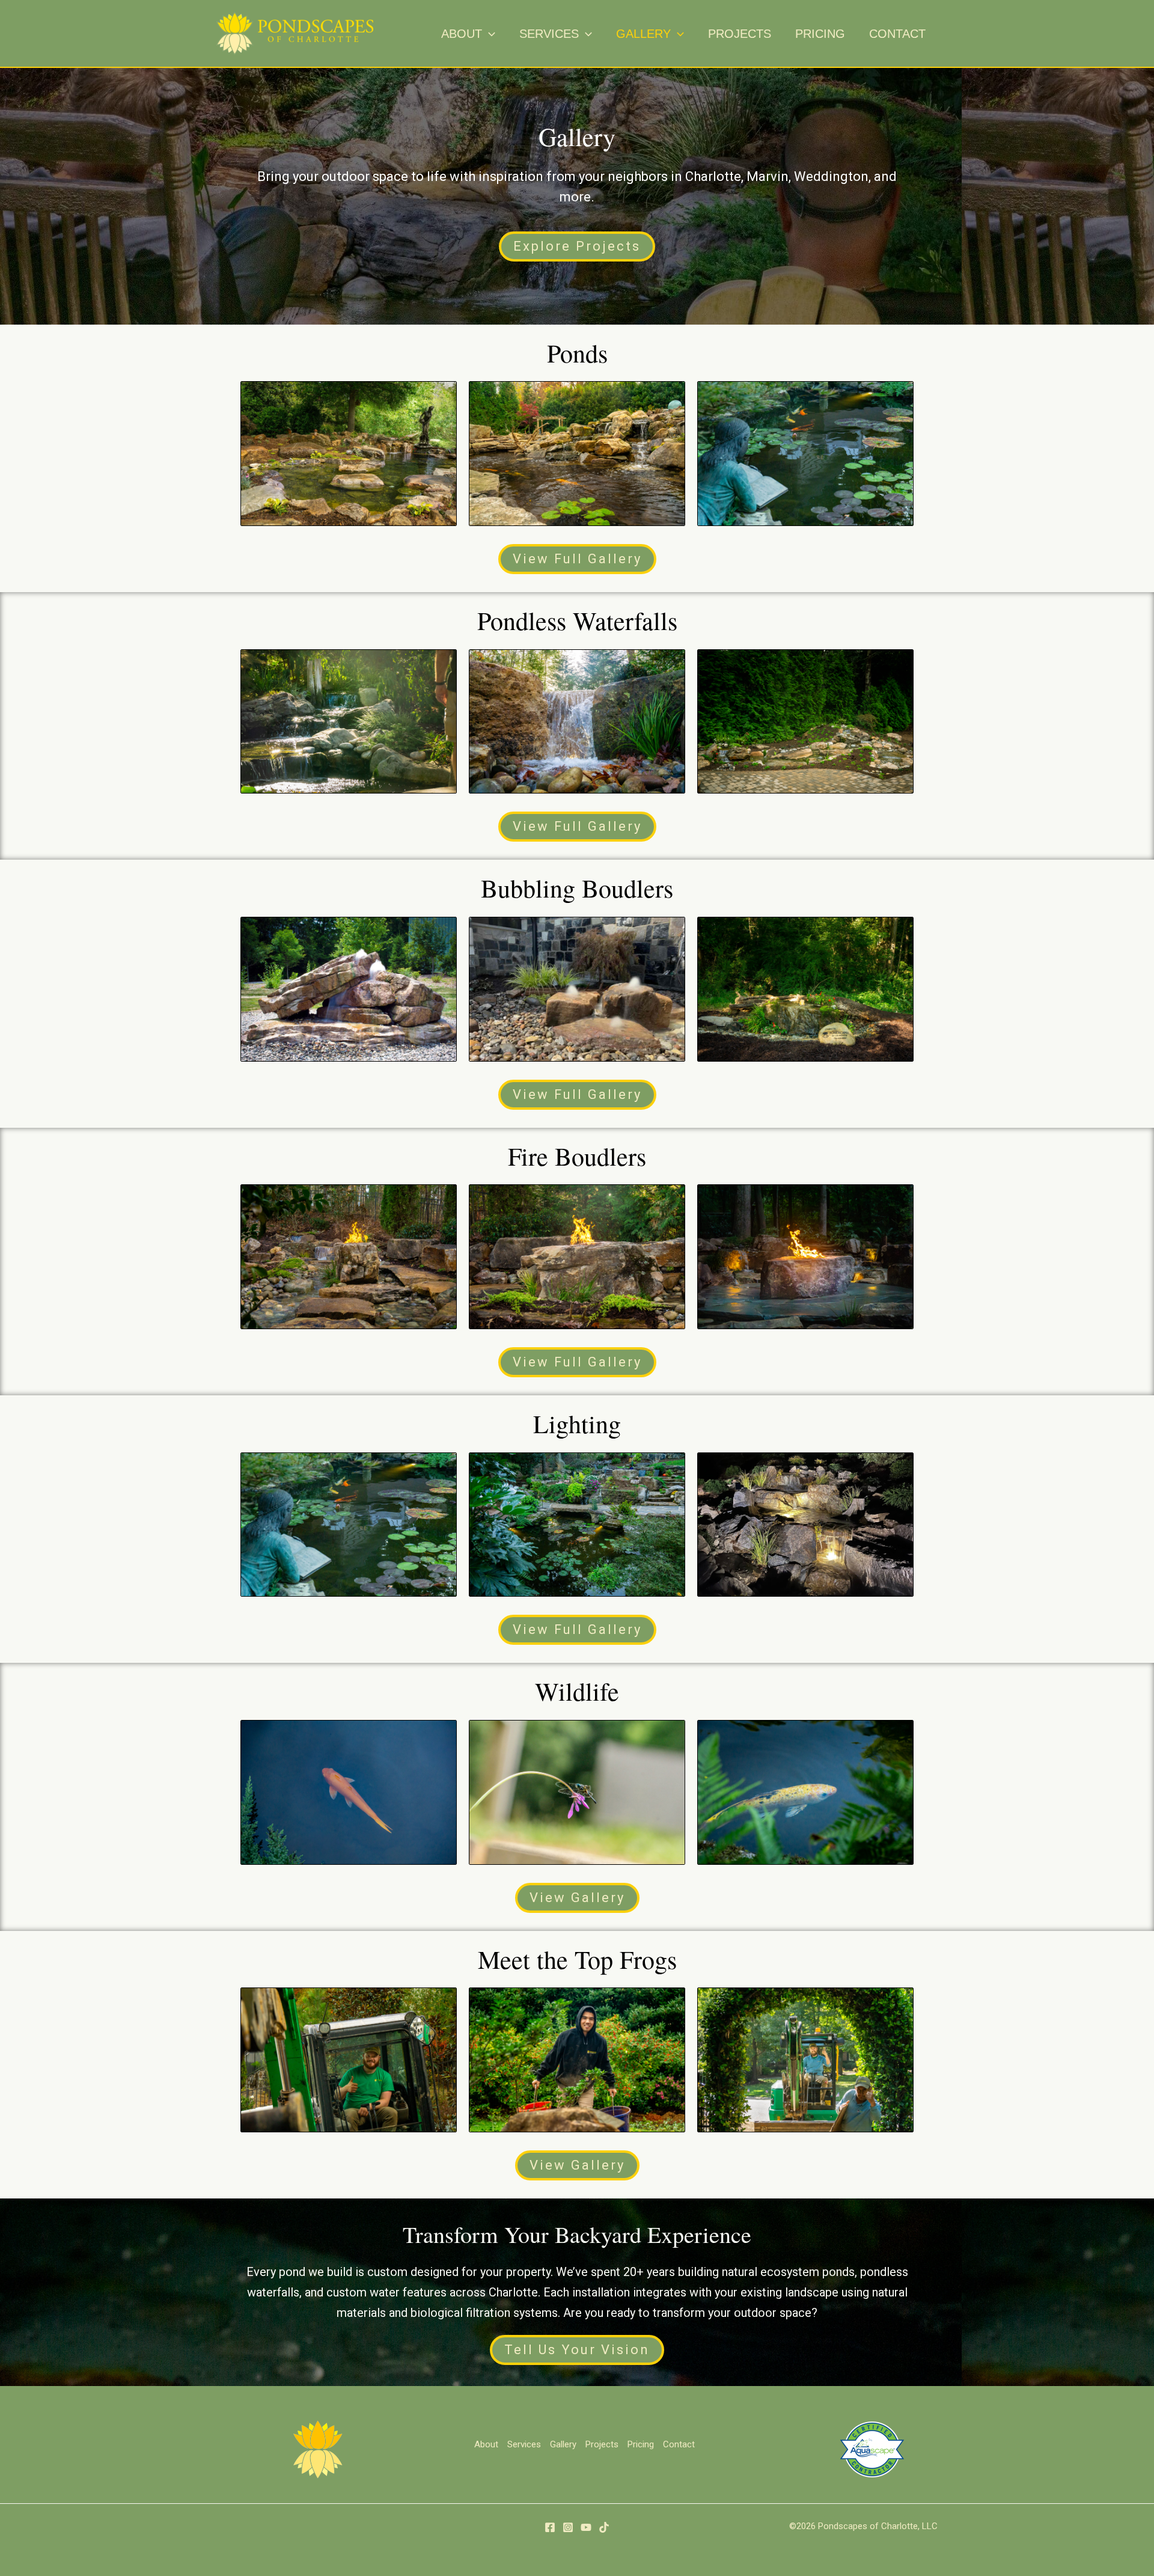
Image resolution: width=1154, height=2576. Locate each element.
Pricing (641, 2444)
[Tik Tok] (604, 2527)
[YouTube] (586, 2527)
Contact (679, 2444)
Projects (602, 2444)
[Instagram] (568, 2527)
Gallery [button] (563, 2444)
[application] (489, 34)
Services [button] (524, 2444)
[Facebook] (550, 2527)
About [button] (486, 2444)
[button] (468, 34)
